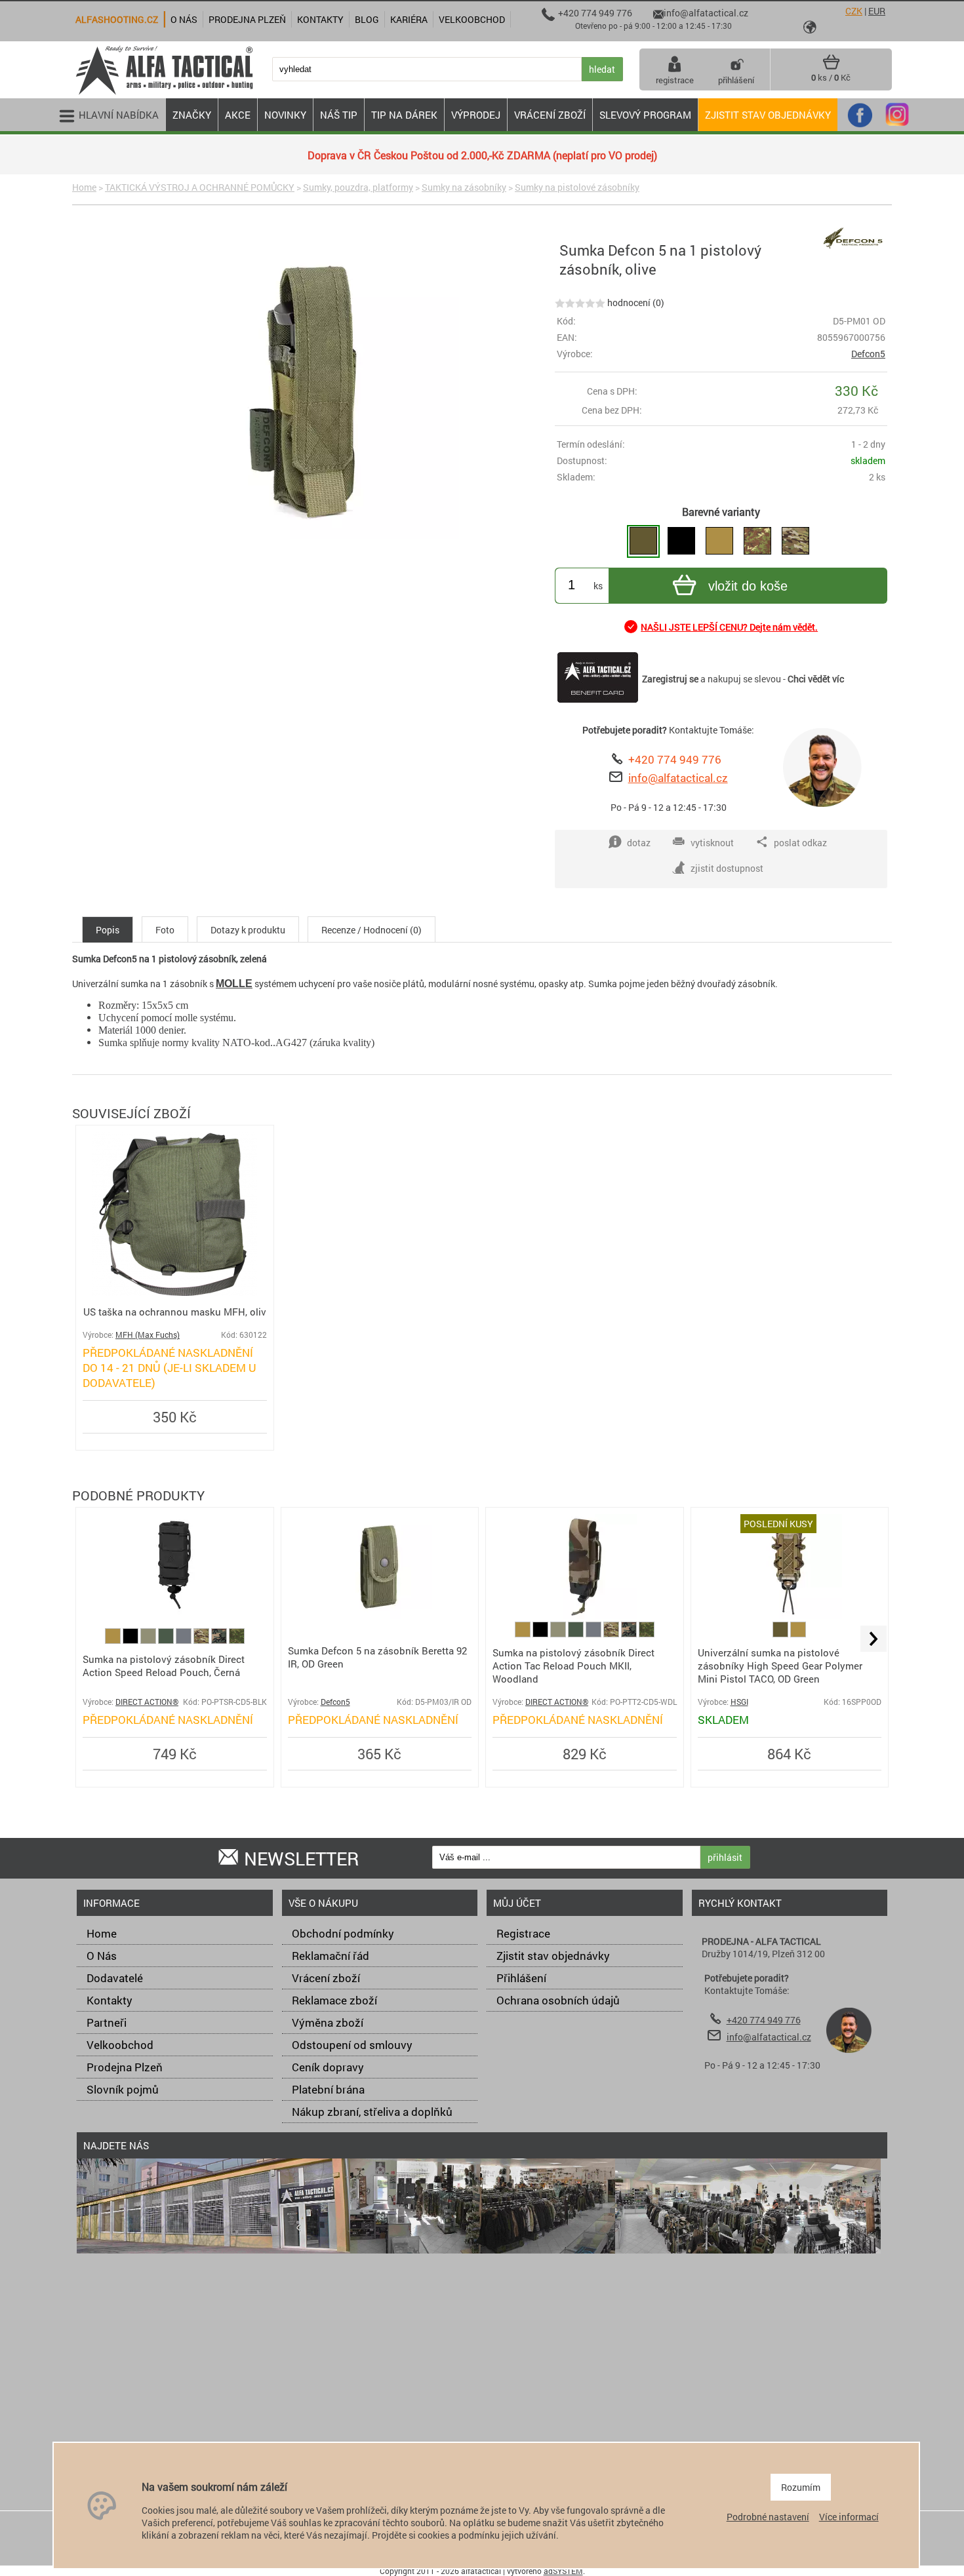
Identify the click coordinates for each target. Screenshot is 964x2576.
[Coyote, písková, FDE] (114, 1640)
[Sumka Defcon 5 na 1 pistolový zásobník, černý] (681, 541)
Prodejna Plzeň (125, 2067)
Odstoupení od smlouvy (352, 2045)
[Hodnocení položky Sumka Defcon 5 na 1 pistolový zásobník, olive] (580, 302)
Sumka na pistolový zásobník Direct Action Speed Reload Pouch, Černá (164, 1666)
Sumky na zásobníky (464, 187)
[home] (164, 93)
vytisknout (712, 843)
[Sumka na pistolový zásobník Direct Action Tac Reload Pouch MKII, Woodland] (584, 1615)
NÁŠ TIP (339, 115)
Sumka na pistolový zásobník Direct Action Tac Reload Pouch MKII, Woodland (573, 1666)
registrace (675, 80)
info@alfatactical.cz (678, 778)
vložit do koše (748, 586)
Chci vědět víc (816, 679)
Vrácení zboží (326, 1978)
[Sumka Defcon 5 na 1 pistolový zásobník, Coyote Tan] (719, 541)
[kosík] (831, 67)
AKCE (238, 115)
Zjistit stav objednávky (768, 115)
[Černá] (131, 1640)
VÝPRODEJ (476, 115)
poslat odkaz (800, 843)
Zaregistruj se (670, 679)
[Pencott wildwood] (237, 1640)
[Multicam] (202, 1640)
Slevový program (645, 115)
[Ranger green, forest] (167, 1640)
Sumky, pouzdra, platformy (358, 187)
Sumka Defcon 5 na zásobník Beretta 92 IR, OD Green (377, 1657)
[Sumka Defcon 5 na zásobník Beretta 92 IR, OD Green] (380, 1615)
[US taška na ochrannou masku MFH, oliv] (175, 1292)
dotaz (639, 843)
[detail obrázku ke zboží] (311, 393)
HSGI (739, 1702)
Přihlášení (521, 1978)
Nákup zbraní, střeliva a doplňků (372, 2112)
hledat (602, 69)
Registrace (523, 1933)
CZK (854, 11)
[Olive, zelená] (781, 1634)
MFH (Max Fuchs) (148, 1335)
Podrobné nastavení (768, 2517)
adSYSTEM (563, 2571)
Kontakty (110, 2000)
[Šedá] (185, 1640)
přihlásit (725, 1857)
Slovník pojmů (123, 2089)
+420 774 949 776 (675, 759)
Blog (367, 19)
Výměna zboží (328, 2022)
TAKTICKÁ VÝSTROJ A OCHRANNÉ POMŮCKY (200, 187)
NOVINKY (285, 115)
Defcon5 (868, 354)
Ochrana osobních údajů (558, 2000)
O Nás (102, 1956)
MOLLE (234, 984)
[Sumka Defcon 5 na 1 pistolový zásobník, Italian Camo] (757, 541)
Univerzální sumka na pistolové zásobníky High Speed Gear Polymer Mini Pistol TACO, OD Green (780, 1666)
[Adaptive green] (149, 1640)
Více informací (849, 2517)
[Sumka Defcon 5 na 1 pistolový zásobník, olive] (643, 541)
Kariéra (409, 19)
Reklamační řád (331, 1956)
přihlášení (736, 80)
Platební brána (328, 2089)
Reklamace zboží (334, 2000)
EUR (877, 11)
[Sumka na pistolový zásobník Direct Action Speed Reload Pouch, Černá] (174, 1615)
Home (84, 187)
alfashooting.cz (117, 19)
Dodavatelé (115, 1978)
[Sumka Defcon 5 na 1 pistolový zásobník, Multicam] (795, 541)
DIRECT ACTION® (147, 1702)
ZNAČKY (192, 115)
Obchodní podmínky (343, 1933)
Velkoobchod (120, 2045)
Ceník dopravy (328, 2067)
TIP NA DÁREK (404, 115)
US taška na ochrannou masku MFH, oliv (175, 1312)
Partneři (107, 2022)
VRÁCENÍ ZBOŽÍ (550, 115)
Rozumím (801, 2487)
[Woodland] (220, 1640)
